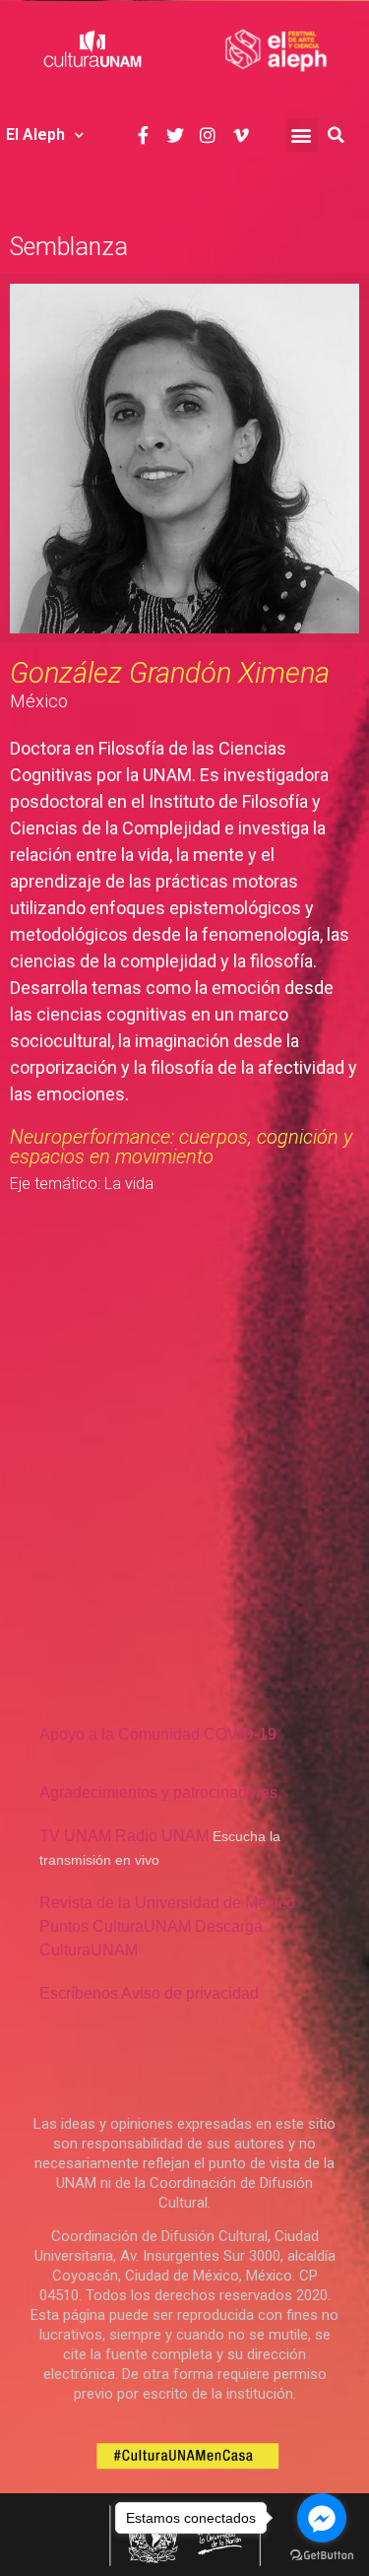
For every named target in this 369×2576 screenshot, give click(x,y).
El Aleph (35, 134)
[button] (302, 135)
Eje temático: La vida (82, 1184)
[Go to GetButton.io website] (322, 2556)
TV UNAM (75, 1836)
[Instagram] (208, 134)
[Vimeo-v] (241, 134)
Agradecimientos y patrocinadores (158, 1792)
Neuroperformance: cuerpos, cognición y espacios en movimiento (181, 1147)
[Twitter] (176, 134)
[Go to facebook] (322, 2518)
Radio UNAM (162, 1836)
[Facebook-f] (142, 134)
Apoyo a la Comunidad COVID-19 (158, 1734)
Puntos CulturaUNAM (115, 1926)
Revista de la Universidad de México (167, 1903)
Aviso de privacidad (190, 1993)
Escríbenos (79, 1993)
